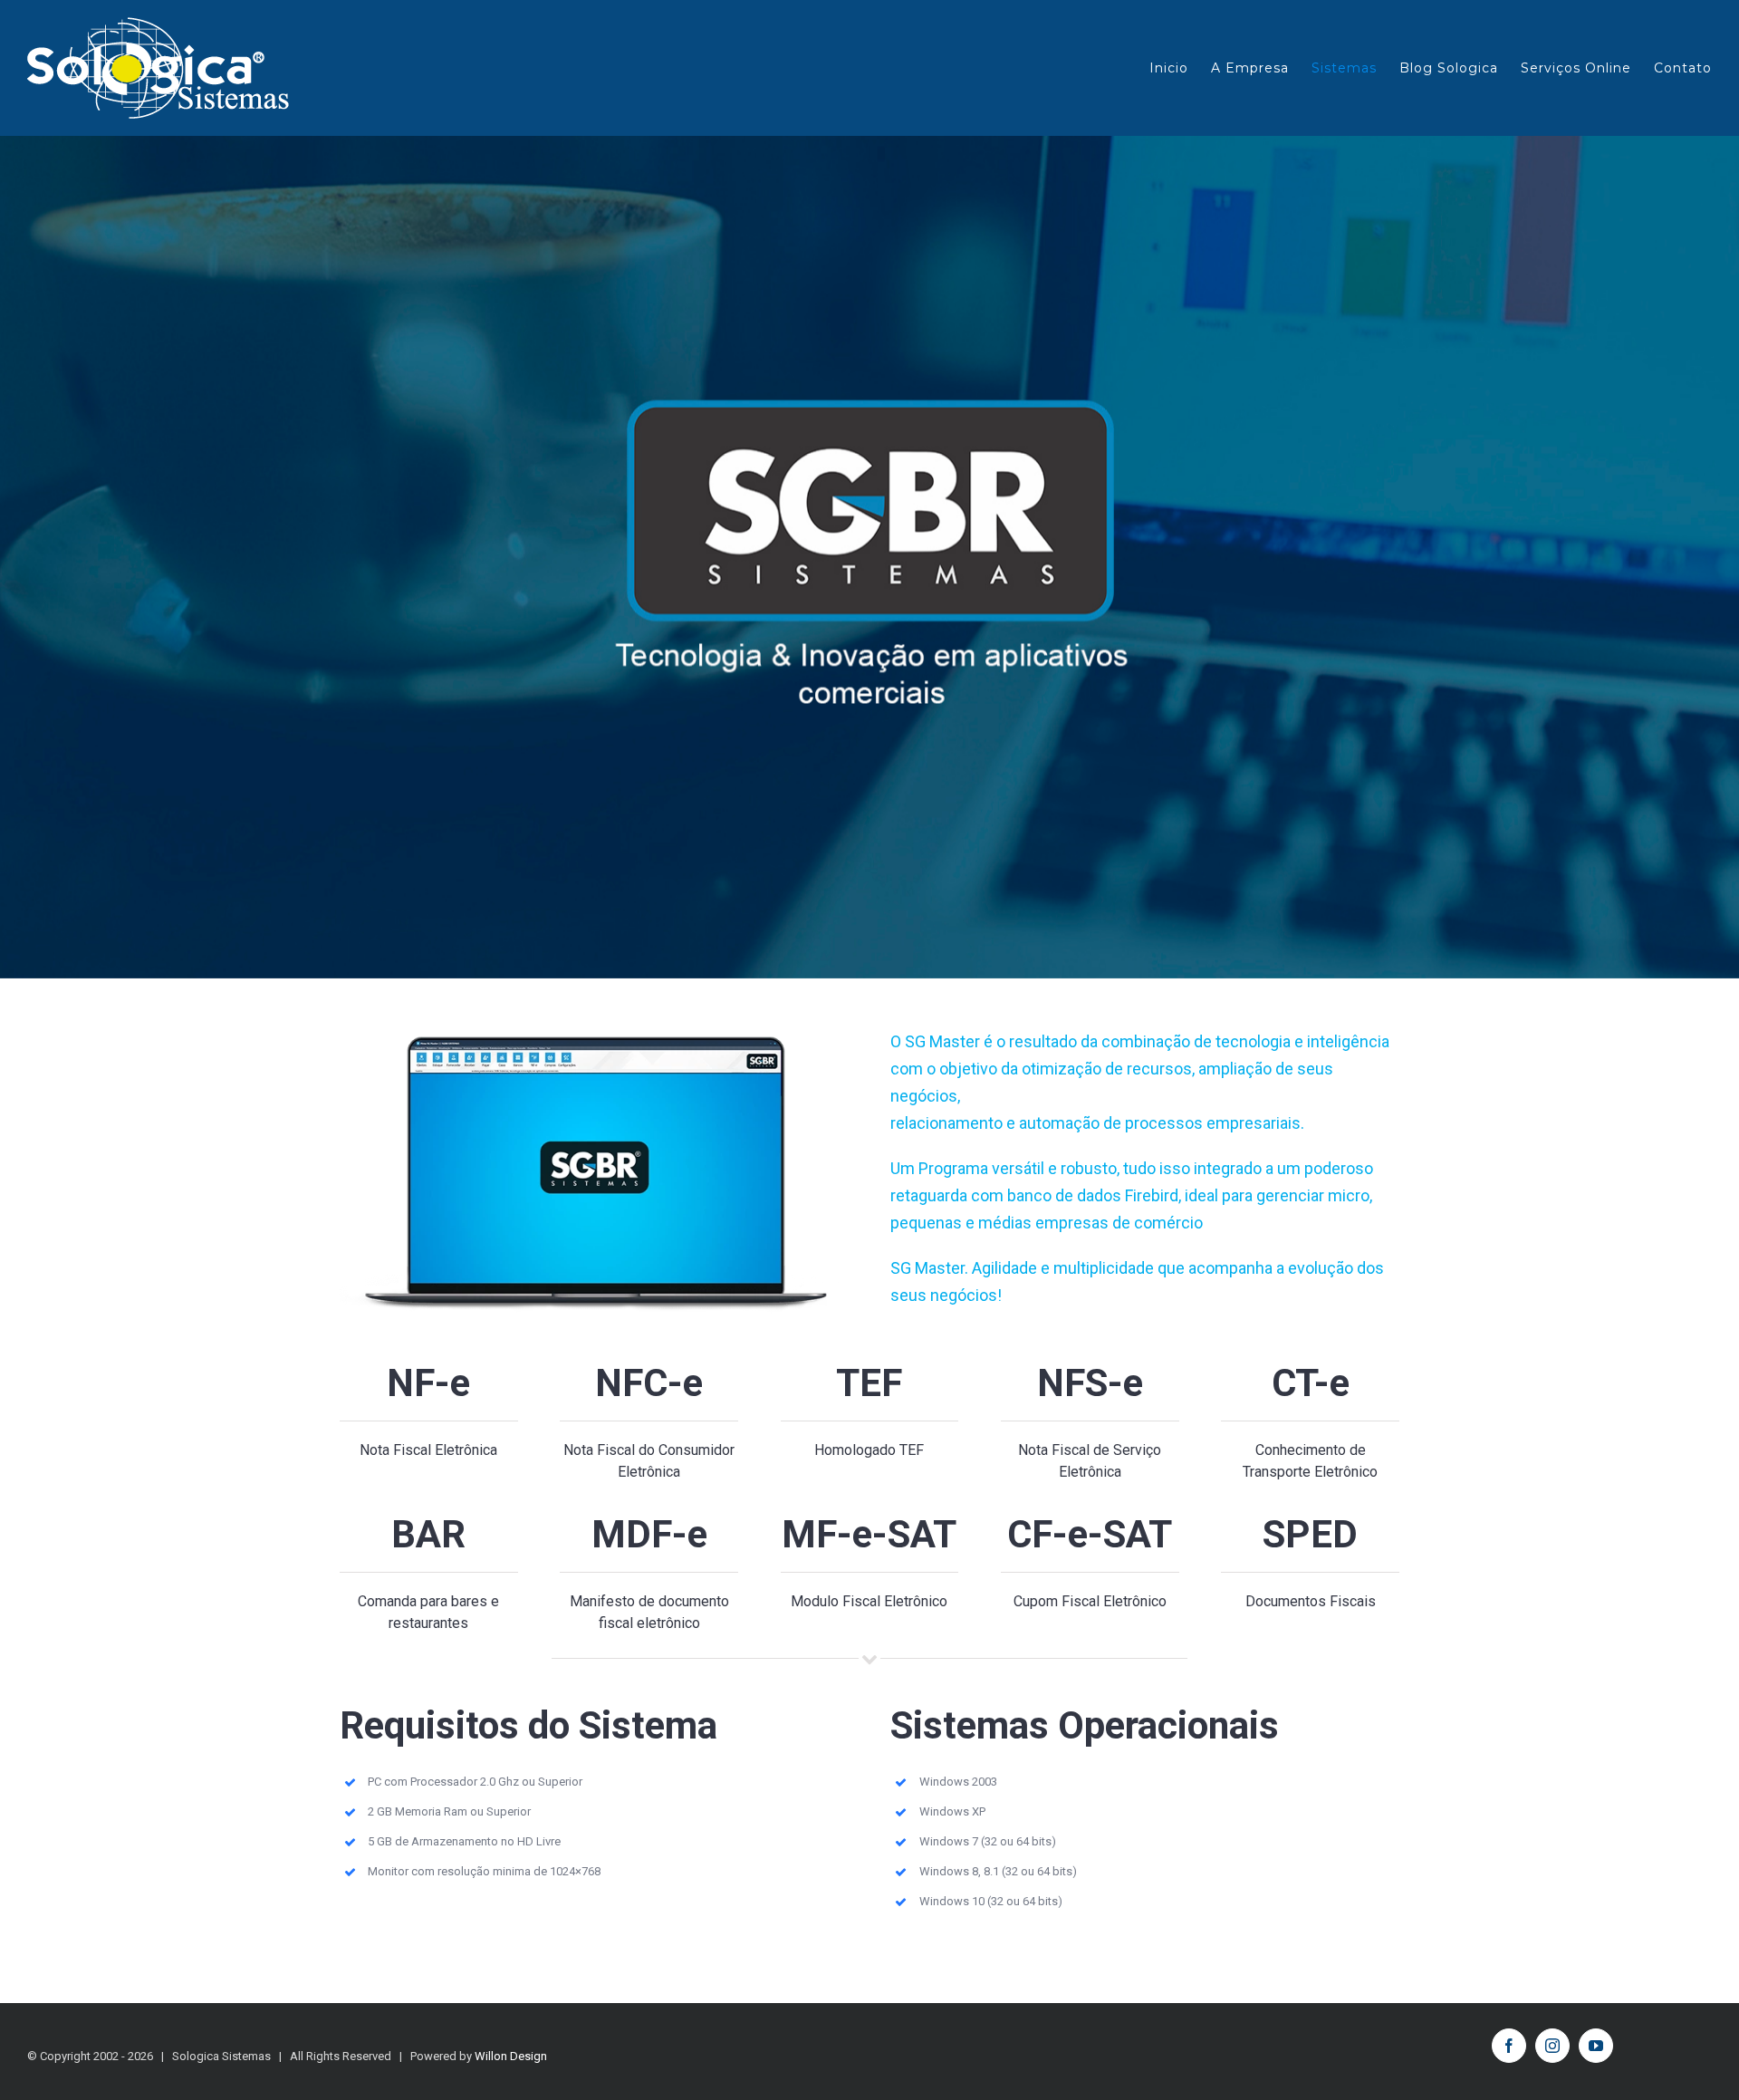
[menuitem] (1180, 68)
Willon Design (511, 2056)
